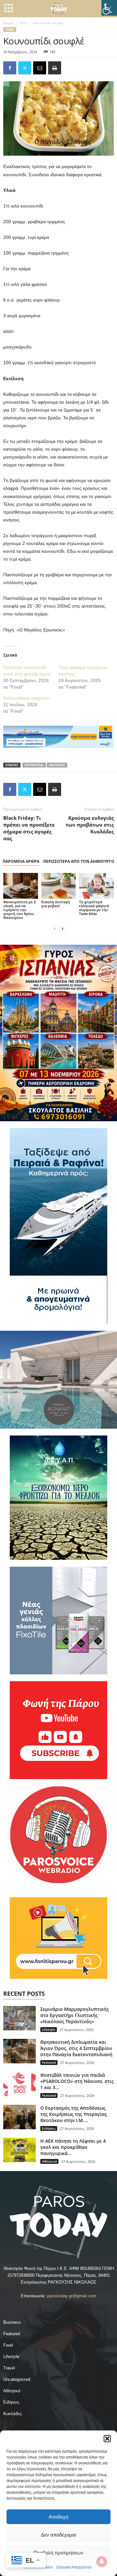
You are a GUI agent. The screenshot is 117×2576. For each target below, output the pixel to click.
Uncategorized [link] (17, 2379)
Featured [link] (49, 2062)
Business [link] (12, 2322)
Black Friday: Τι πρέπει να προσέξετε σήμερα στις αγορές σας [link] (29, 828)
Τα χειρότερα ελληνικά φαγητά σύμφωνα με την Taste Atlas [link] (94, 908)
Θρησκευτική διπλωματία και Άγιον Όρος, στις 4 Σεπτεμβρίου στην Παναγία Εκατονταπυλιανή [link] (76, 2048)
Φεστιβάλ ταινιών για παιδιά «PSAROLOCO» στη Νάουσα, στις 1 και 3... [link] (77, 2081)
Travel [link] (9, 2368)
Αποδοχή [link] (58, 2517)
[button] (107, 2439)
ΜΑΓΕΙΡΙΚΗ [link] (57, 765)
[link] (109, 8)
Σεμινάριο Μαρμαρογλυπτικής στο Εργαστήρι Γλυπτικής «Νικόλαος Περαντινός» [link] (75, 2015)
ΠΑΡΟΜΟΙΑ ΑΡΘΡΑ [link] (21, 861)
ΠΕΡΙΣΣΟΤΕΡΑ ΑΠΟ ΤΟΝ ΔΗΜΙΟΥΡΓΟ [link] (79, 861)
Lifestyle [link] (49, 2029)
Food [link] (23, 23)
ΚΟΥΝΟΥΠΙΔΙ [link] (34, 765)
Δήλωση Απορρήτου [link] (74, 2567)
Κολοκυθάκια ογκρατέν (26, 698)
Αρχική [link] (8, 23)
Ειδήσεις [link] (49, 2128)
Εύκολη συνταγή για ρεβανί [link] (56, 904)
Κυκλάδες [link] (13, 2414)
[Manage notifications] (102, 2562)
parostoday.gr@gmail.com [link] (72, 2296)
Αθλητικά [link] (49, 2161)
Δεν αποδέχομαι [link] (58, 2535)
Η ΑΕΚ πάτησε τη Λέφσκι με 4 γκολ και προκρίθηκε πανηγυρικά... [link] (73, 2147)
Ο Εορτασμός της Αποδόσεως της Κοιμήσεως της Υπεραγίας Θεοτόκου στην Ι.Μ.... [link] (74, 2114)
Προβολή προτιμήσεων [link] (58, 2553)
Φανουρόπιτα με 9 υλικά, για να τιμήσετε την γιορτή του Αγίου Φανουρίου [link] (19, 910)
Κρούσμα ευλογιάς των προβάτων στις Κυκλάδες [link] (90, 825)
